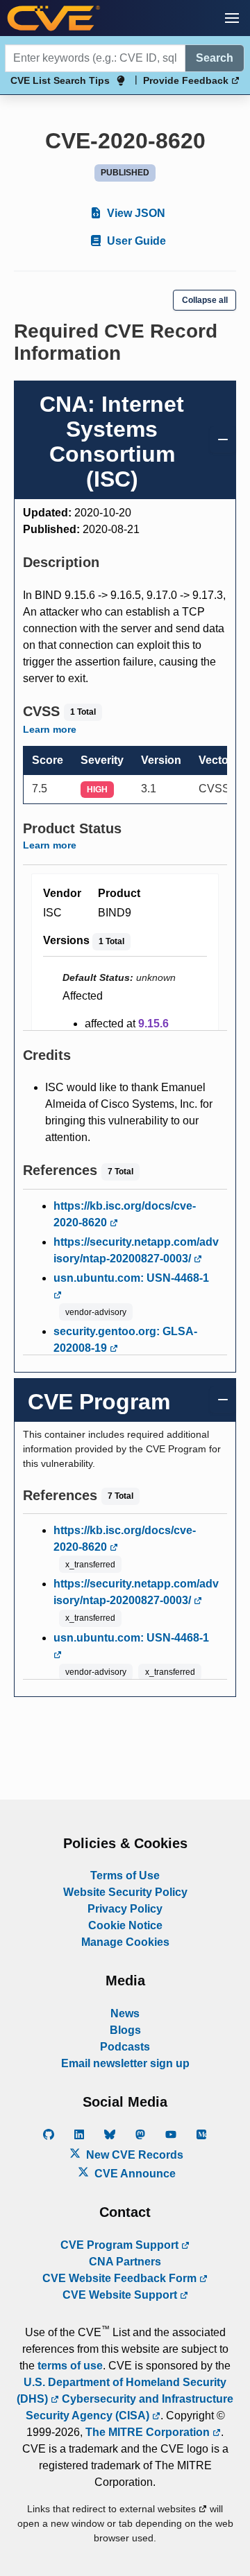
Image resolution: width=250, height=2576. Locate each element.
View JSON (135, 213)
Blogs (125, 2030)
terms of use (70, 2366)
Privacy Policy (125, 1909)
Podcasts (125, 2047)
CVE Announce (134, 2174)
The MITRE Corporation (149, 2432)
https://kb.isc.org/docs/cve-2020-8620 (125, 1214)
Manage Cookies (125, 1942)
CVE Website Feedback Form (121, 2278)
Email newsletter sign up (125, 2063)
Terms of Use (125, 1876)
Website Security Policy (125, 1892)
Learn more (50, 729)
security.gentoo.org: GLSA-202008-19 (125, 1340)
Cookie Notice (125, 1925)
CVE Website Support (121, 2295)
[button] (232, 18)
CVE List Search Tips (60, 80)
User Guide (135, 241)
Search (215, 58)
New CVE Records (133, 2155)
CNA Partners (125, 2262)
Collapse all (205, 300)
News (125, 2013)
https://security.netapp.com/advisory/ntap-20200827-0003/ (136, 1250)
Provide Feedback (187, 80)
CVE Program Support (121, 2245)
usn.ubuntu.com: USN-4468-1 (131, 1278)
